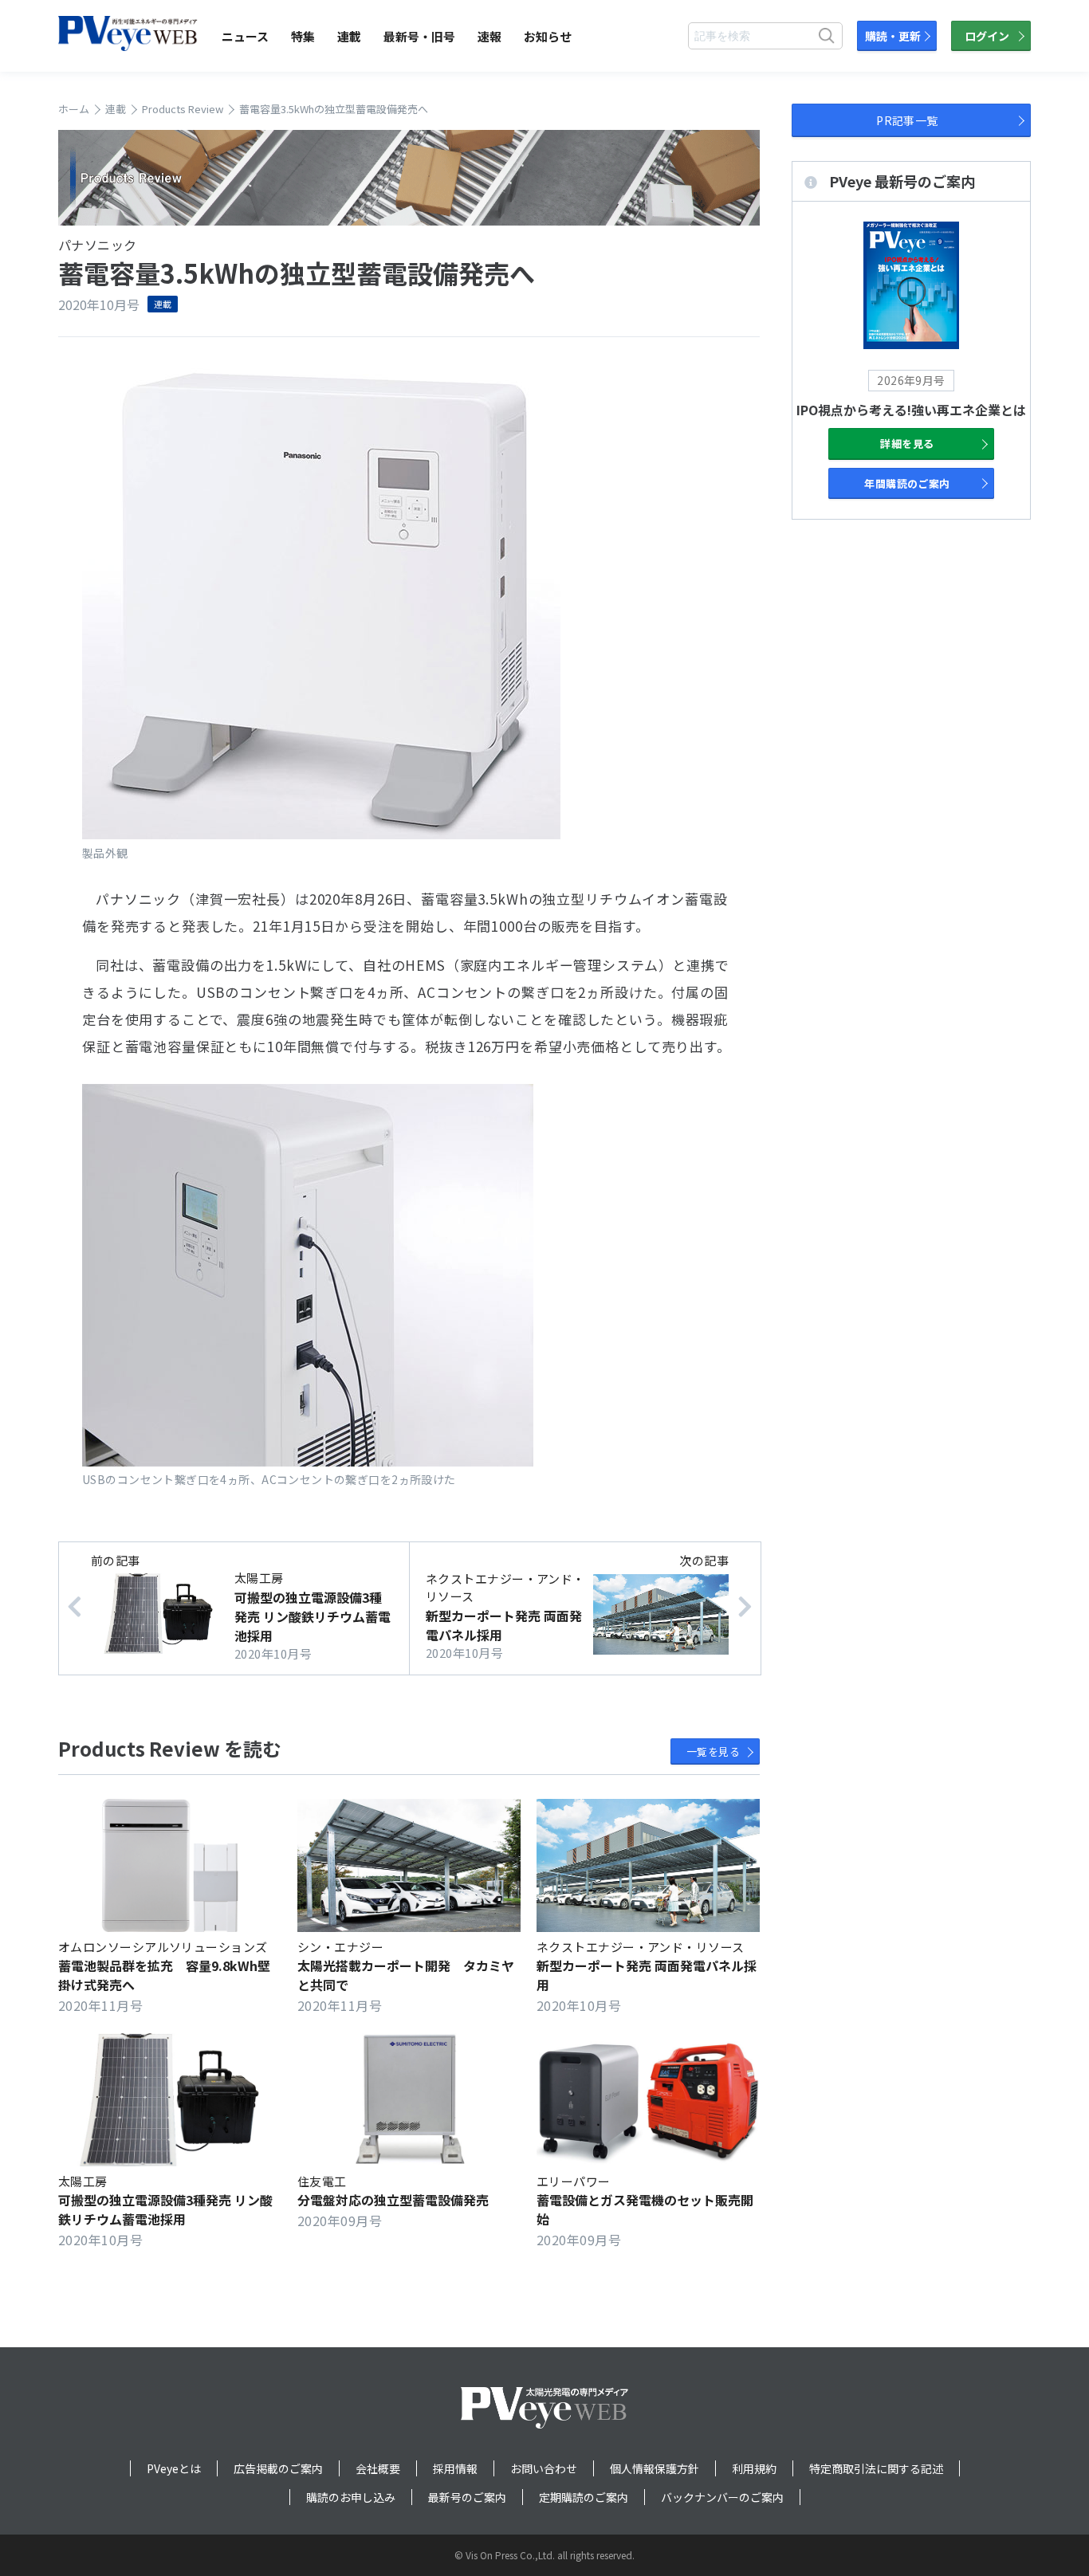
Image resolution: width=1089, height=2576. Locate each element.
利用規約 (754, 2468)
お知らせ (548, 36)
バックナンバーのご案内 (722, 2497)
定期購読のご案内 (584, 2497)
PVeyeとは (174, 2468)
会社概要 (378, 2468)
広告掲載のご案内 (278, 2468)
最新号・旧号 (419, 36)
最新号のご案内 (467, 2497)
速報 (489, 36)
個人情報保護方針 (655, 2468)
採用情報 (455, 2468)
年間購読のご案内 (907, 483)
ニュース (245, 36)
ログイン (987, 36)
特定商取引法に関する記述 (876, 2468)
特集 (303, 36)
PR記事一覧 (907, 120)
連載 (349, 36)
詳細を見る (907, 444)
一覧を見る (713, 1751)
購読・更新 (893, 36)
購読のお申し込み (351, 2497)
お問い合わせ (544, 2468)
